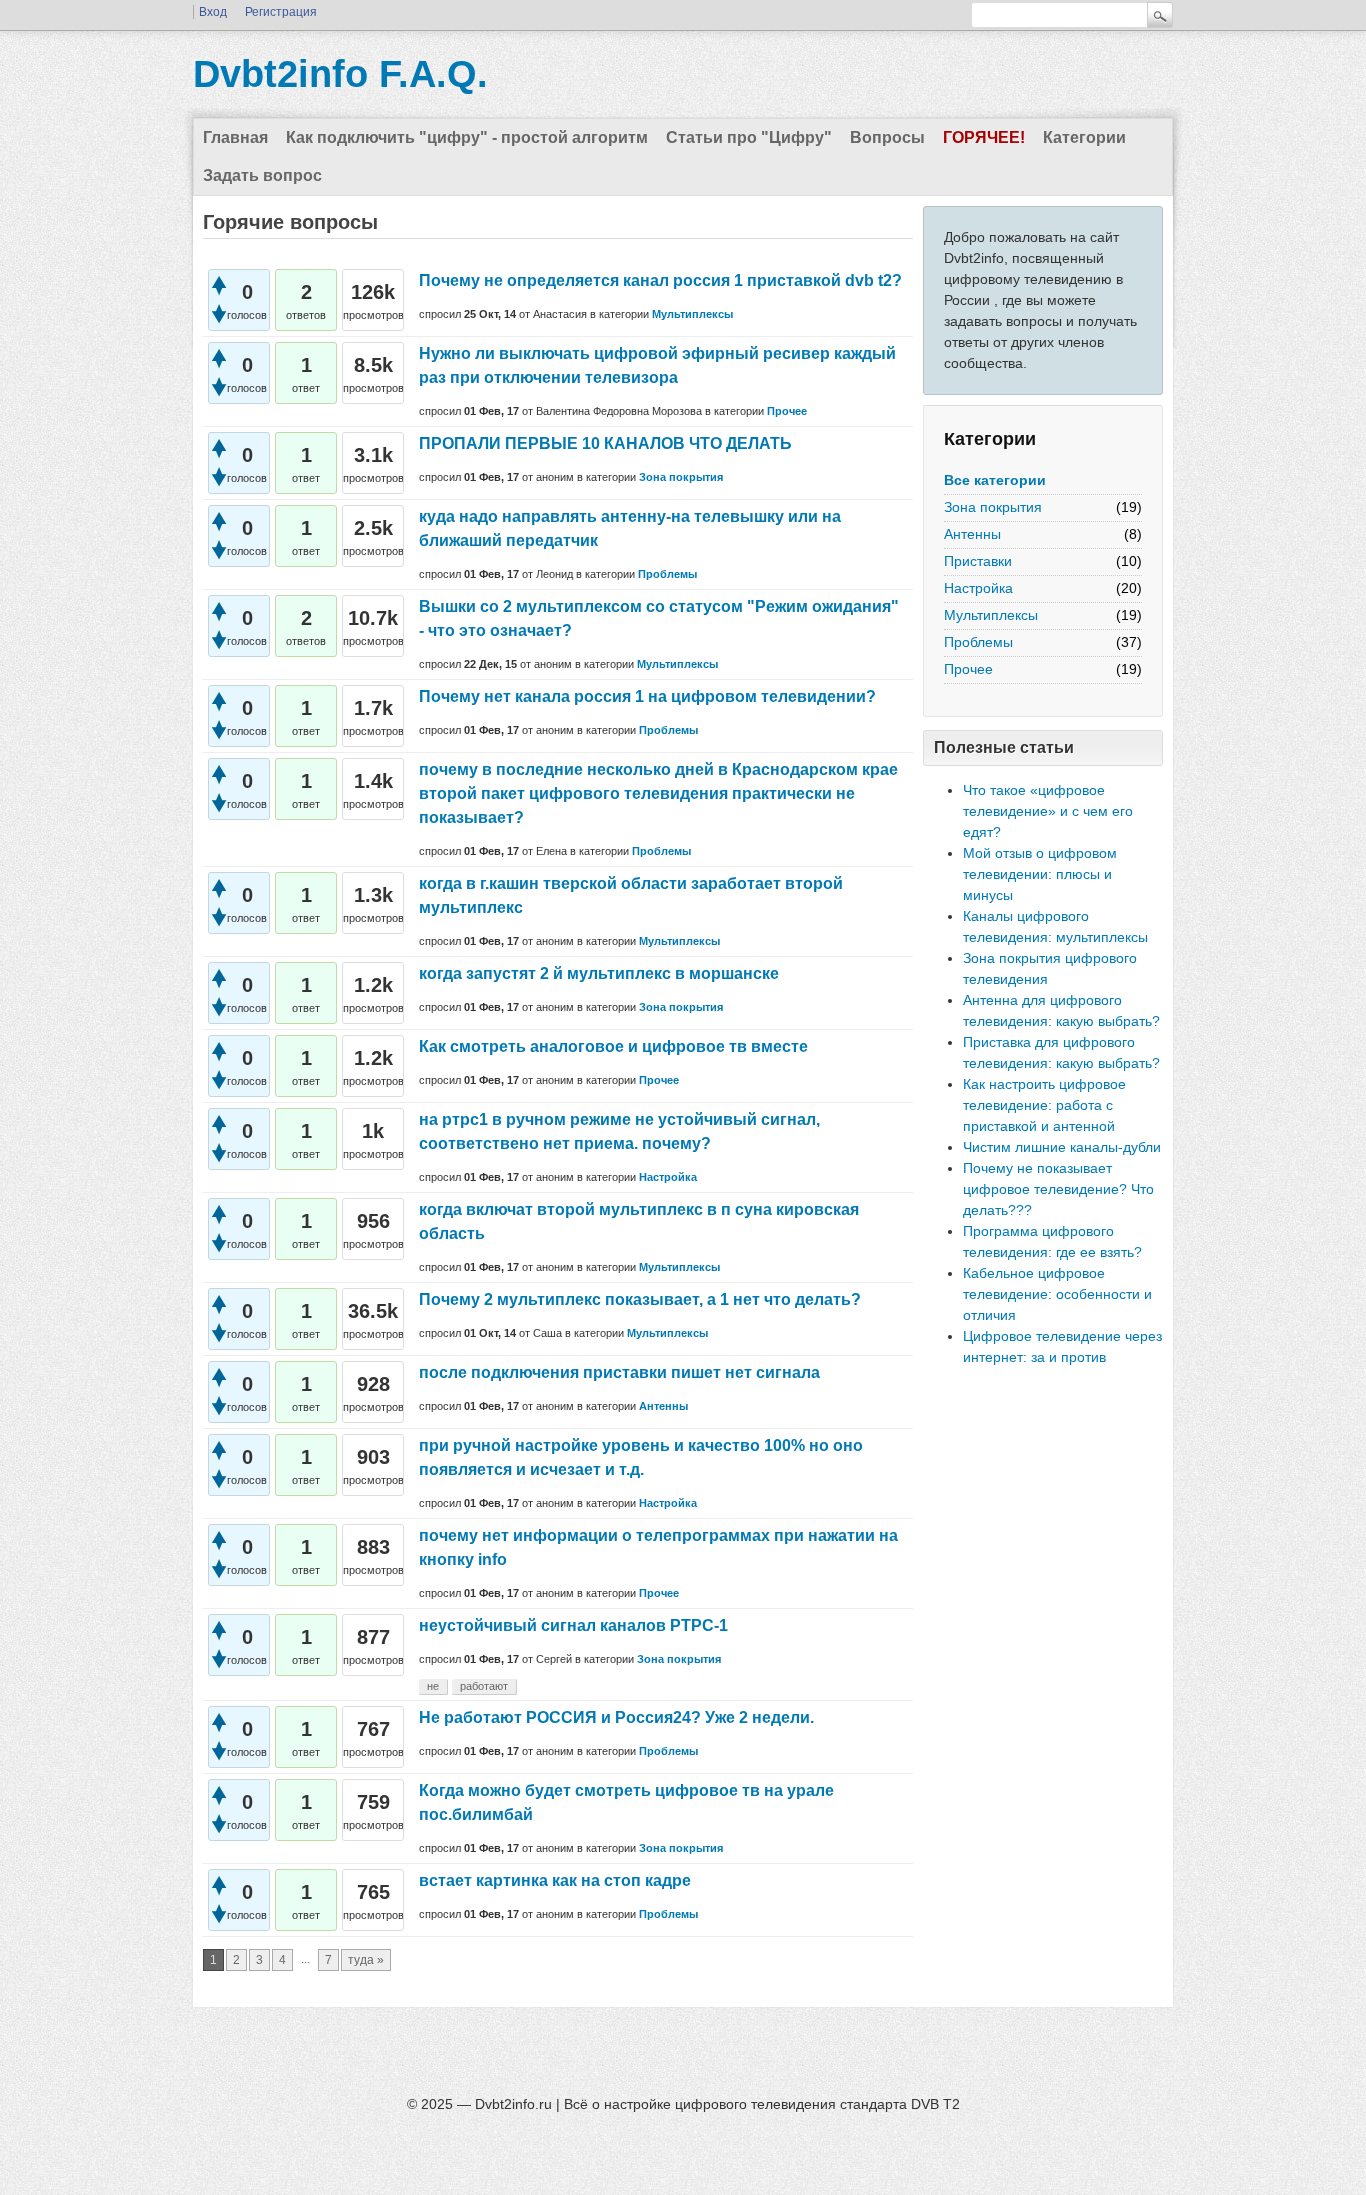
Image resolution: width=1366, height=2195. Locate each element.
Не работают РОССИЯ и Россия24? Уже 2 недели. (616, 1717)
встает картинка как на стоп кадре (555, 1880)
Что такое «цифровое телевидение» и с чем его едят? (1048, 811)
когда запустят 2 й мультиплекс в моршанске (599, 973)
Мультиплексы (991, 615)
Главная (235, 137)
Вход (213, 12)
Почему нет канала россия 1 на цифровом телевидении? (647, 696)
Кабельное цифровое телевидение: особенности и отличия (1057, 1294)
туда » (366, 1960)
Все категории (995, 480)
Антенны (972, 534)
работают (484, 1686)
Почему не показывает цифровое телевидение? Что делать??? (1058, 1189)
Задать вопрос (262, 175)
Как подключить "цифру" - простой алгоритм (467, 137)
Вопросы (887, 137)
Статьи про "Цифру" (749, 137)
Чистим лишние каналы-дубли (1062, 1147)
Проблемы (978, 642)
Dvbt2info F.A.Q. (340, 74)
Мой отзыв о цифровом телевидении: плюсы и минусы (1040, 874)
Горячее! (984, 137)
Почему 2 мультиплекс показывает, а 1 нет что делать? (640, 1299)
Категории (1084, 137)
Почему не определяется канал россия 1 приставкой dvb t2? (660, 280)
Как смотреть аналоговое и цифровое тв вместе (613, 1046)
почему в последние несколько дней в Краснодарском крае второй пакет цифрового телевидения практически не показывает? (658, 793)
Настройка (978, 588)
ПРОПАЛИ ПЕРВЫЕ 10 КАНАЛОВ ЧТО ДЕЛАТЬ (605, 443)
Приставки (978, 561)
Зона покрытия (993, 507)
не (433, 1686)
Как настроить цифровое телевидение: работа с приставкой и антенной (1044, 1105)
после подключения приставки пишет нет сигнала (619, 1372)
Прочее (968, 669)
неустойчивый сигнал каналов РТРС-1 (573, 1625)
